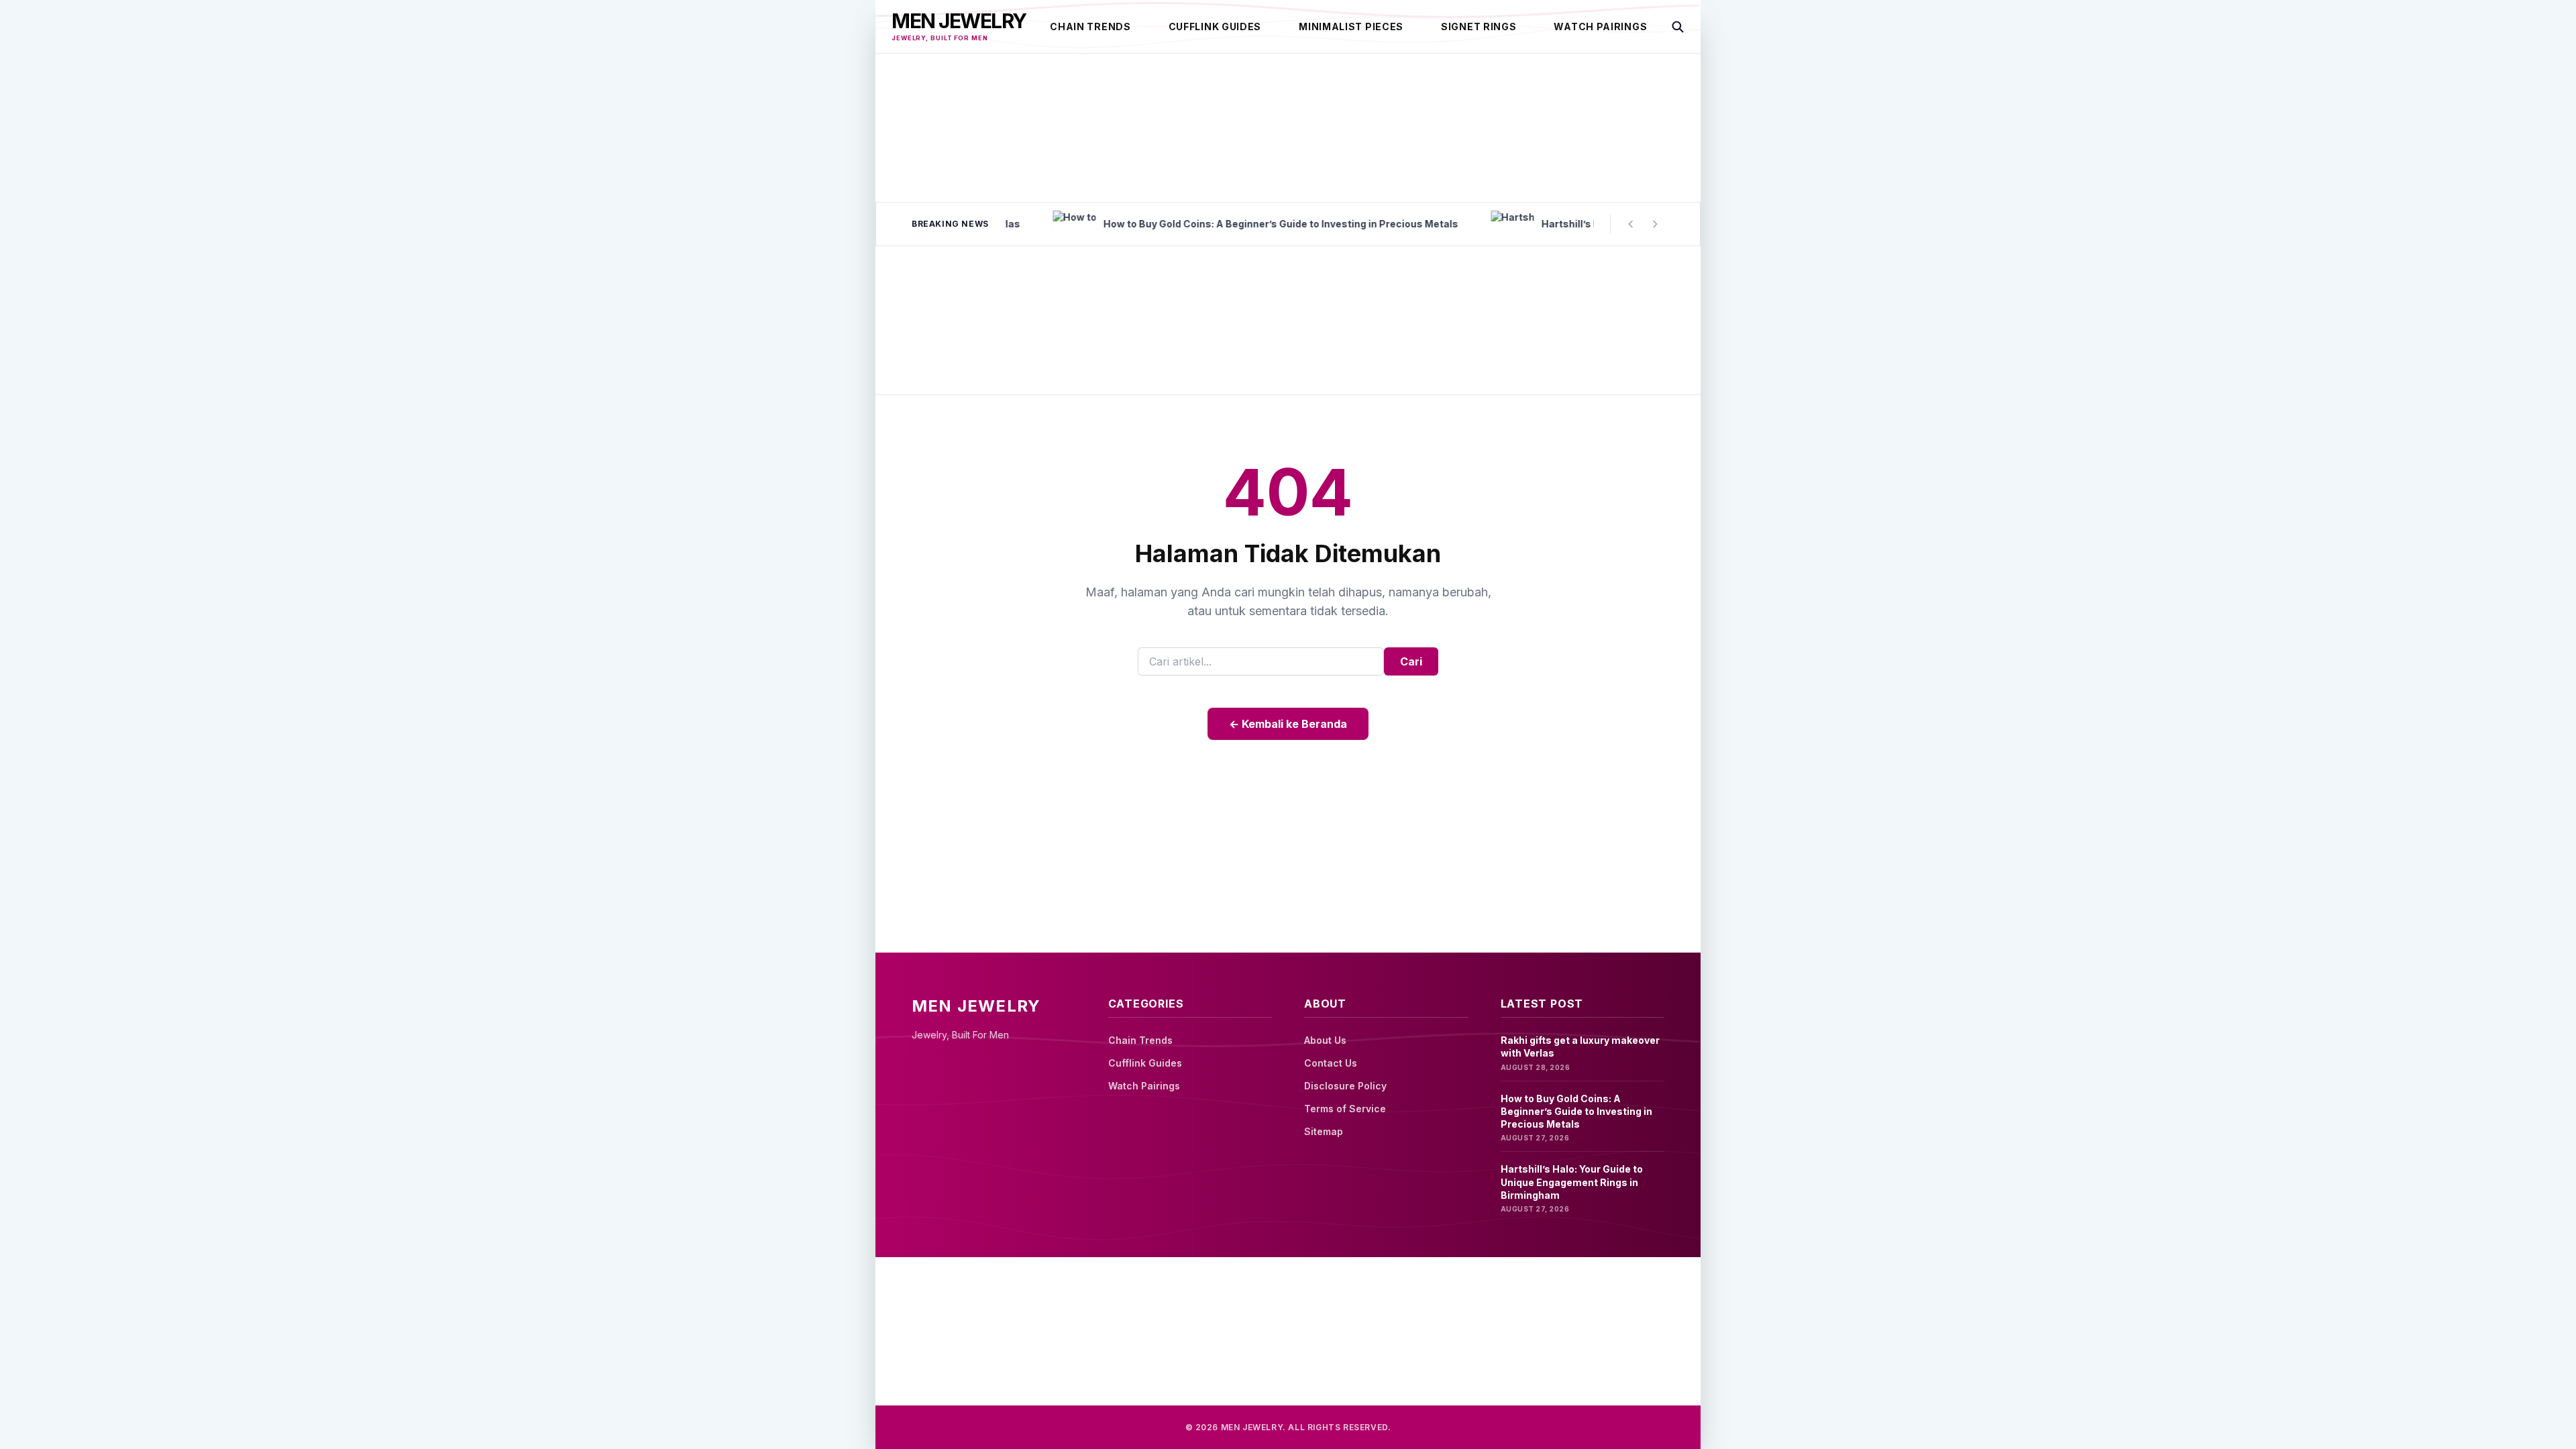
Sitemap (1324, 1131)
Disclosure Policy (1345, 1086)
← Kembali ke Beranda (1288, 724)
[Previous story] (1631, 224)
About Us (1325, 1040)
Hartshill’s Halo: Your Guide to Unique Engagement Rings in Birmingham (1572, 1182)
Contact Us (1331, 1063)
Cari (1411, 661)
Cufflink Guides (1215, 26)
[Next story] (1655, 224)
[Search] (1678, 27)
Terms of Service (1345, 1109)
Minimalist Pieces (1351, 26)
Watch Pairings (1600, 26)
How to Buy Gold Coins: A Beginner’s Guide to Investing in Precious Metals (1576, 1112)
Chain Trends (1090, 26)
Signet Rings (1479, 26)
